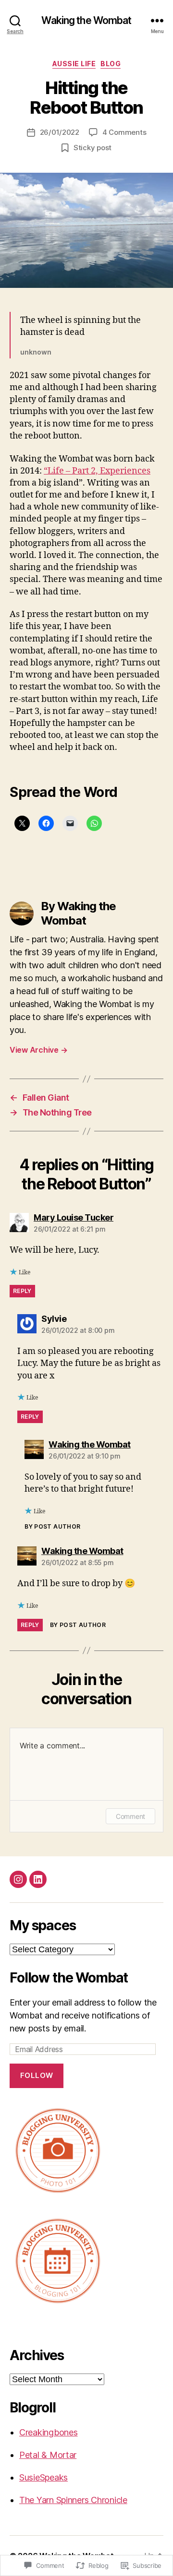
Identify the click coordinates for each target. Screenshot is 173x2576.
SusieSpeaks (43, 2477)
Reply (22, 1291)
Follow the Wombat (69, 1978)
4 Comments (124, 132)
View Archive (38, 1050)
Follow (37, 2075)
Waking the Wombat (86, 20)
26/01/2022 (60, 132)
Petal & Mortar (48, 2455)
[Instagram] (18, 1879)
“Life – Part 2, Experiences (97, 471)
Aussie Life (74, 64)
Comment (130, 1816)
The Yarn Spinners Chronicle (73, 2500)
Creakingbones (49, 2432)
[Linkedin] (38, 1879)
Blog (111, 64)
